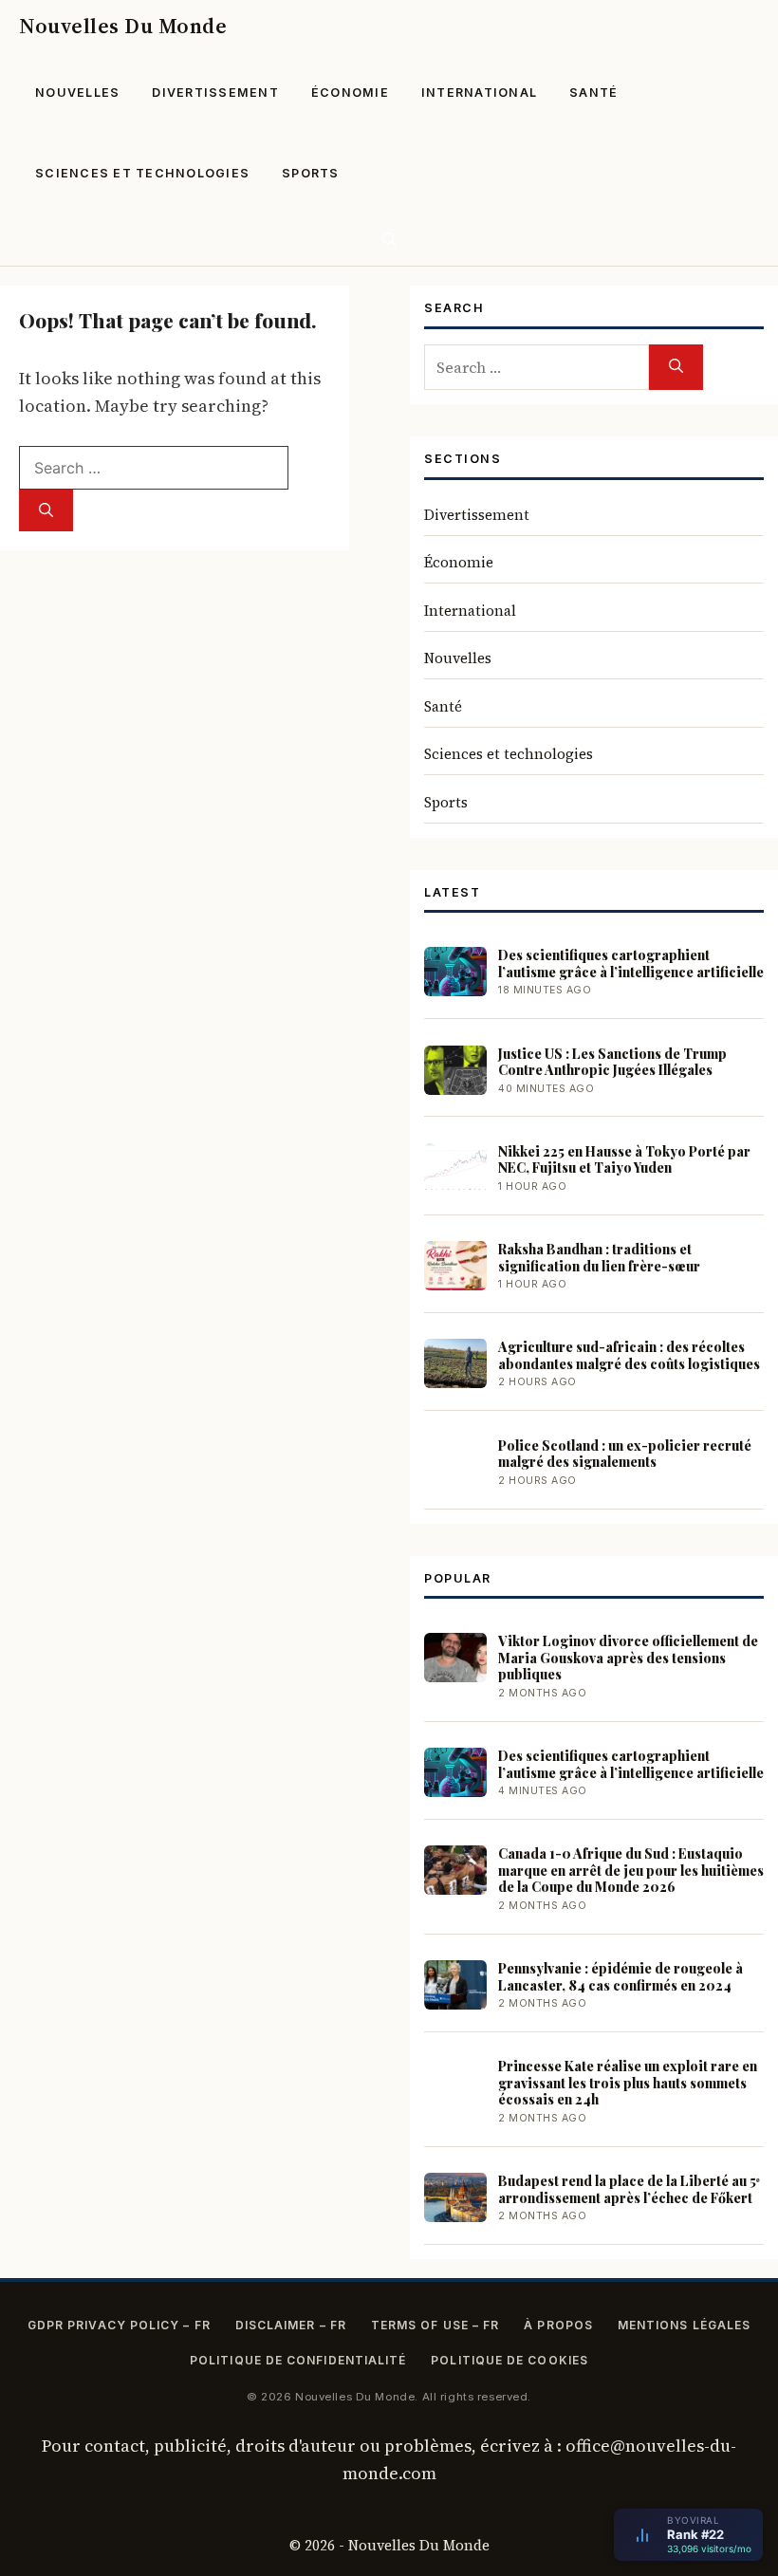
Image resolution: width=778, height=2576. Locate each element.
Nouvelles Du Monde (123, 26)
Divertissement (215, 93)
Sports (311, 173)
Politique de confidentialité (298, 2360)
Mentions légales (684, 2325)
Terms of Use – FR (435, 2325)
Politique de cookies (509, 2360)
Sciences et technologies (142, 173)
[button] (389, 240)
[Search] (46, 511)
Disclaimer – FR (291, 2325)
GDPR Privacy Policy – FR (119, 2325)
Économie (350, 93)
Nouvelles (77, 93)
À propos (558, 2325)
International (479, 93)
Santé (593, 93)
